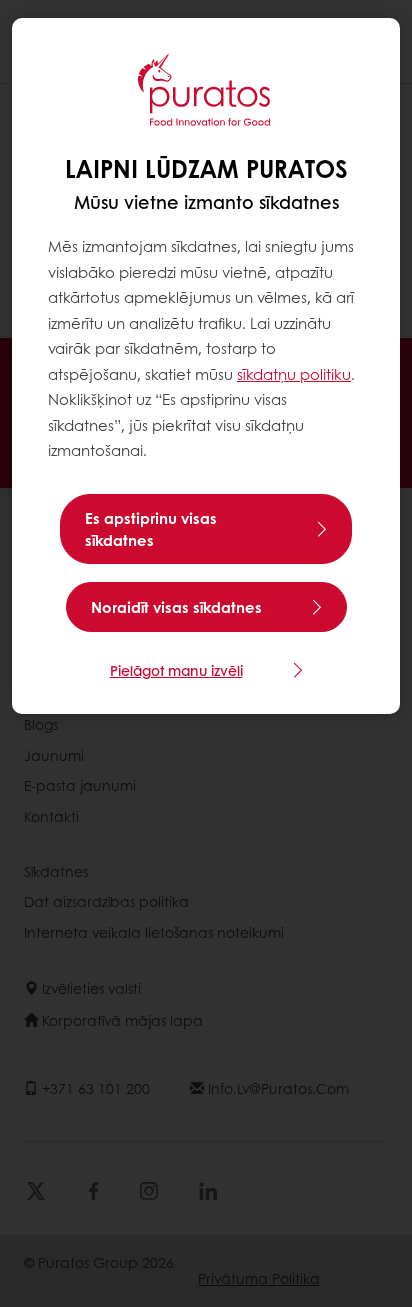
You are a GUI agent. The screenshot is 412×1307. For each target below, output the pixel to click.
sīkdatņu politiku (294, 374)
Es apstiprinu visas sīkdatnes (151, 529)
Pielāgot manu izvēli (176, 670)
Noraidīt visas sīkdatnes (176, 607)
